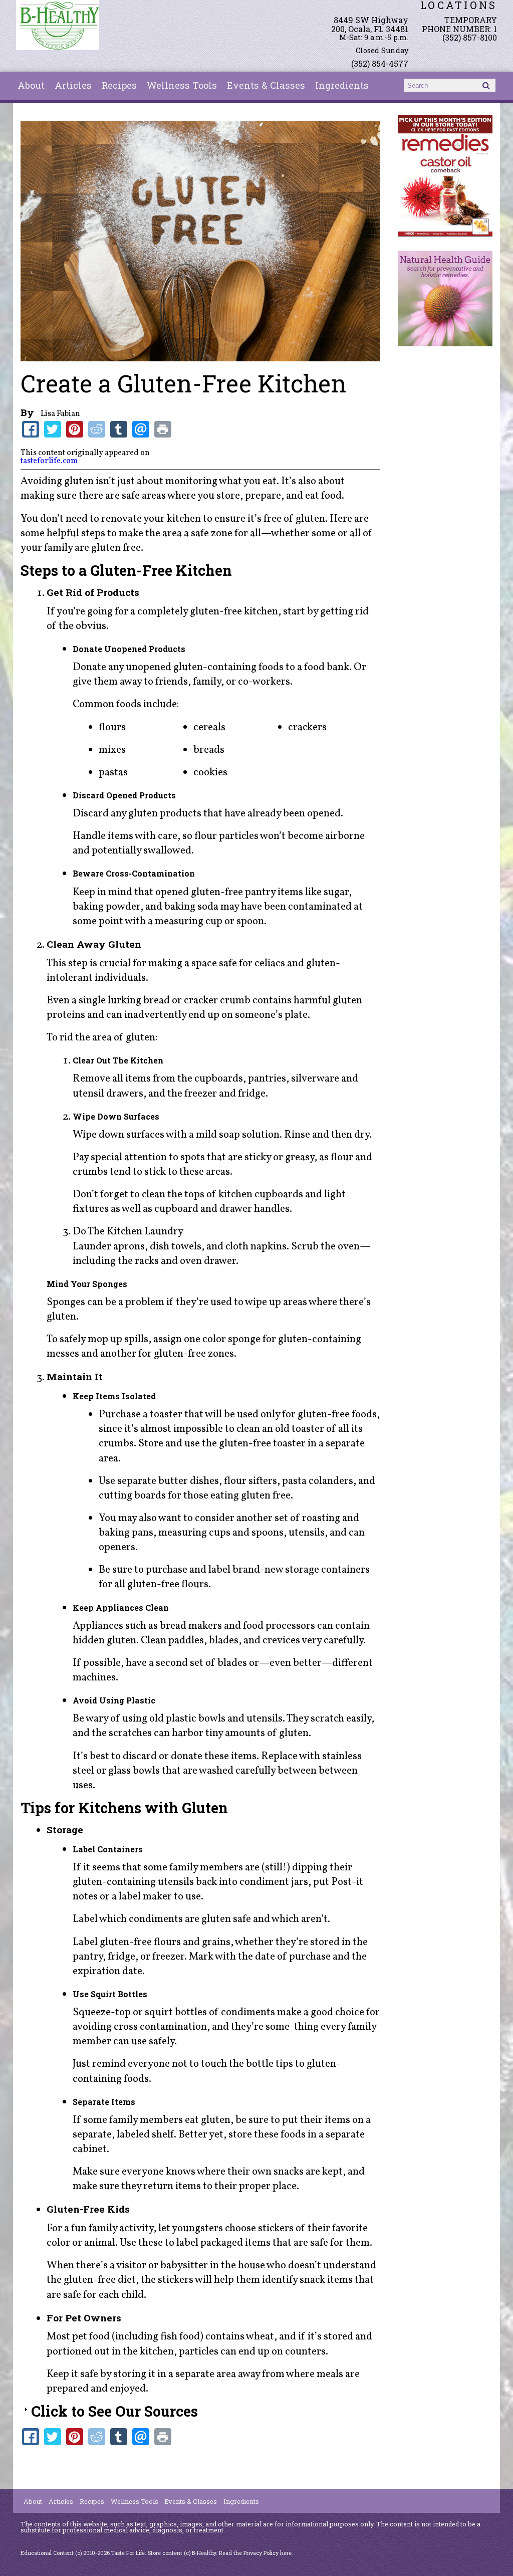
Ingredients (342, 85)
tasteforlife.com (49, 461)
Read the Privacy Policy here (255, 2553)
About (31, 85)
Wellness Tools (182, 85)
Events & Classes (266, 85)
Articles (73, 85)
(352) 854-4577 (380, 63)
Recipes (119, 85)
